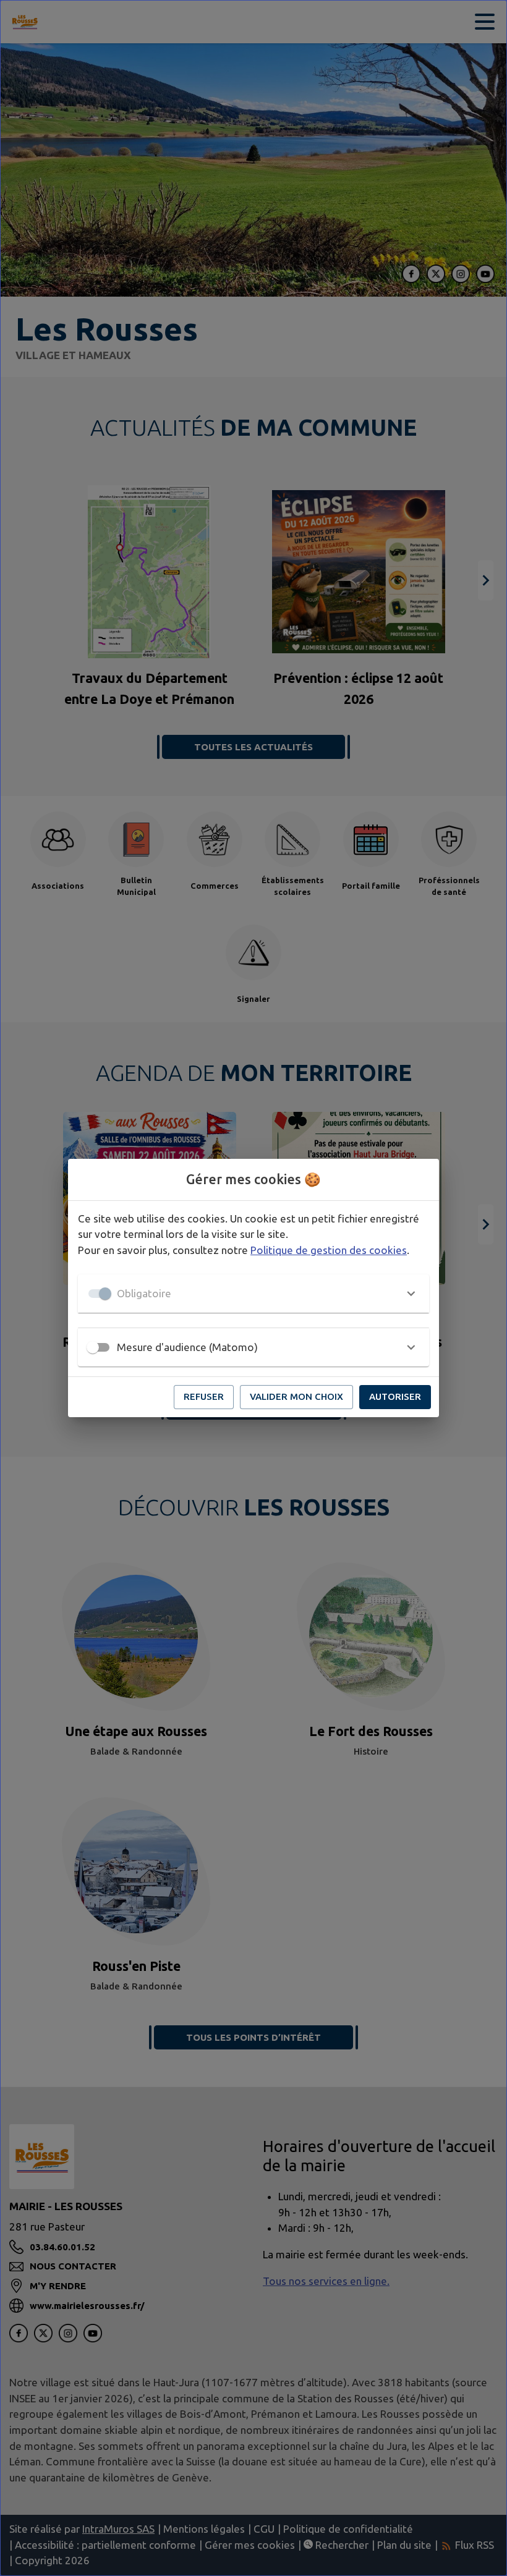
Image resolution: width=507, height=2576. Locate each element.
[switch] (93, 1347)
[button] (253, 1294)
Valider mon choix (296, 1396)
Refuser (204, 1396)
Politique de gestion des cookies (329, 1250)
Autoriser (395, 1396)
